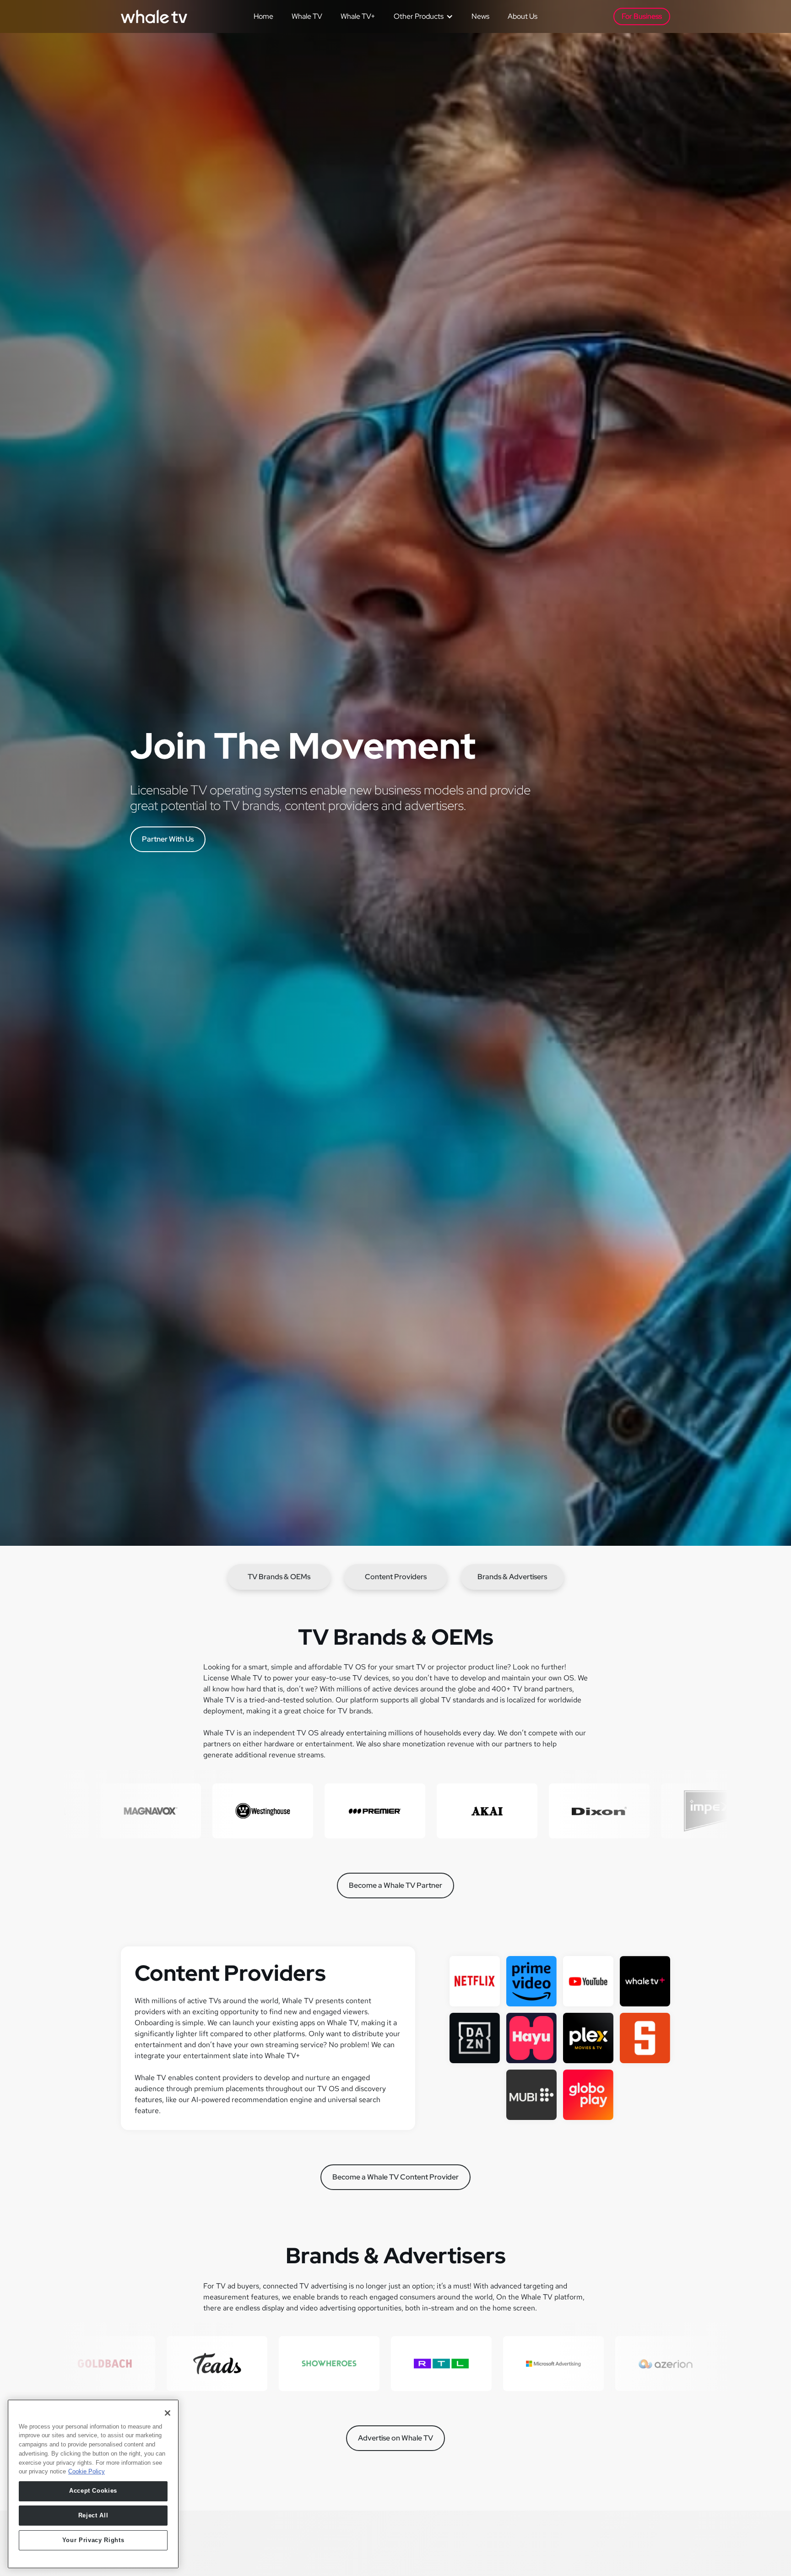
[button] (420, 16)
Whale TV (307, 16)
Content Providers (396, 1577)
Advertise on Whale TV (395, 2438)
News (480, 16)
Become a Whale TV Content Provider (395, 2177)
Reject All (93, 2515)
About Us (523, 16)
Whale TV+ (358, 16)
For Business (642, 16)
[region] (93, 2484)
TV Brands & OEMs (279, 1577)
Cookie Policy (87, 2471)
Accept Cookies (93, 2491)
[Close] (168, 2413)
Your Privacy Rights (93, 2540)
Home (263, 16)
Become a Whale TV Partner (395, 1885)
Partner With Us (168, 839)
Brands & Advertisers (512, 1577)
